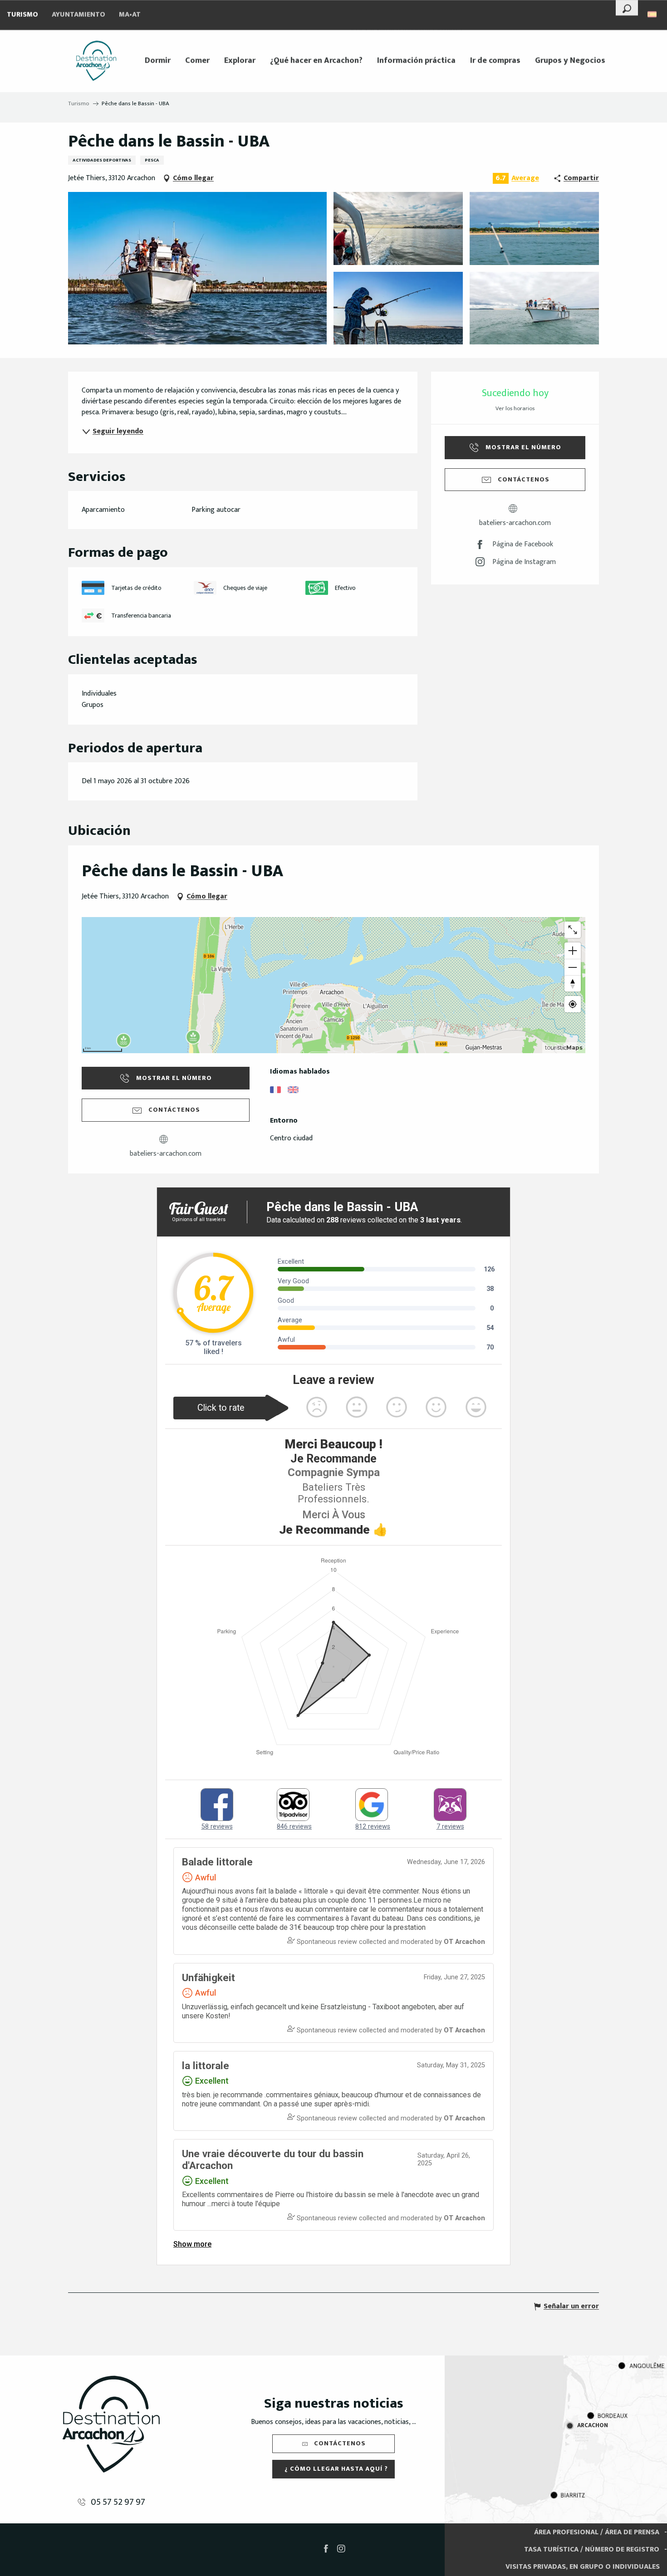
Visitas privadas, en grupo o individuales (583, 2567)
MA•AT (130, 15)
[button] (627, 8)
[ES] (653, 14)
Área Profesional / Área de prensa (597, 2532)
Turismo (22, 15)
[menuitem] (96, 61)
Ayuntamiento (78, 15)
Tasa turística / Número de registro (592, 2549)
